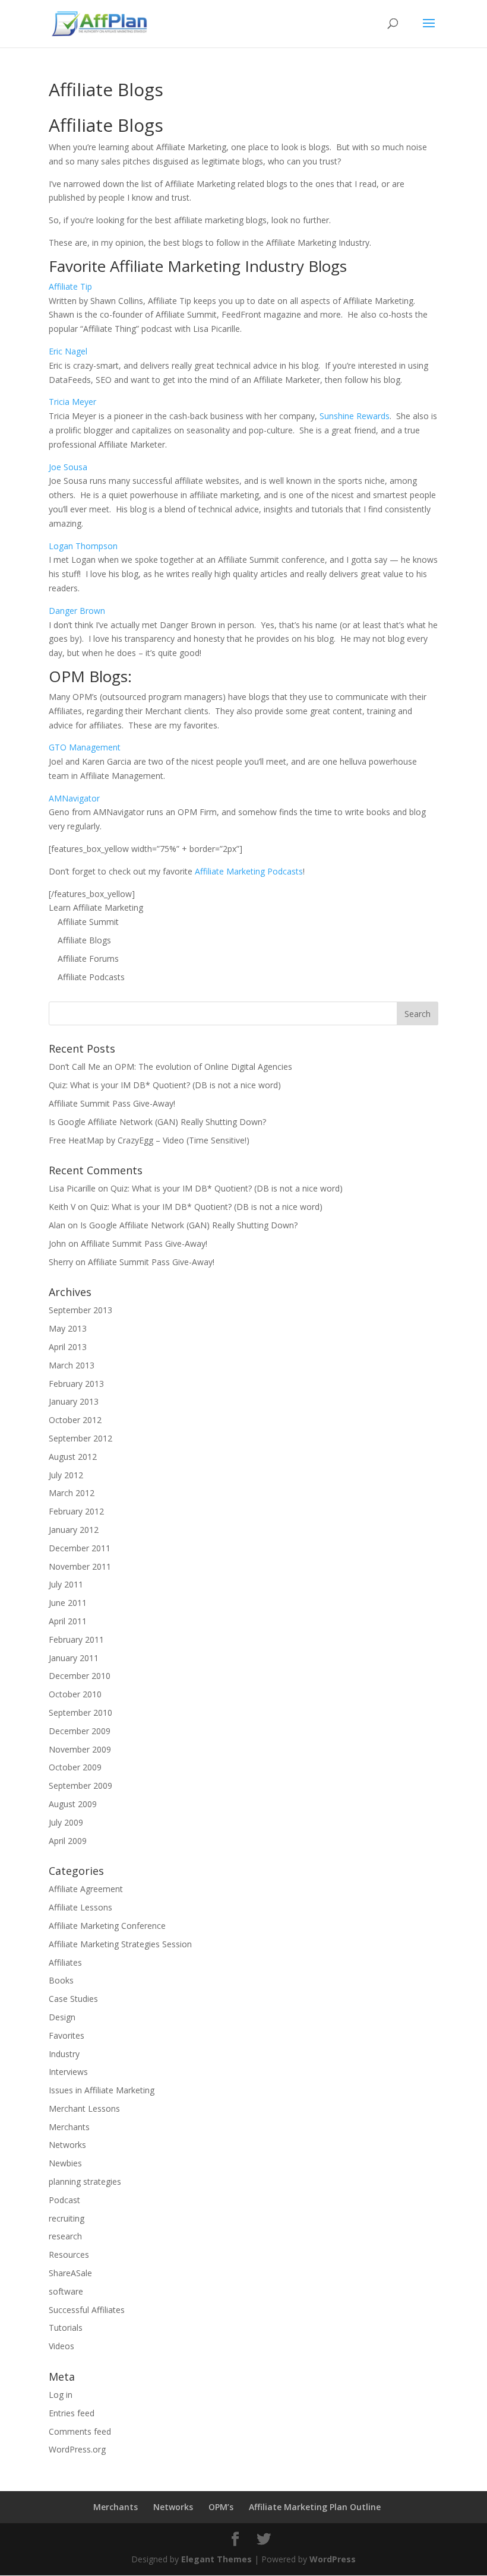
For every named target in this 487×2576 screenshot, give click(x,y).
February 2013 (76, 1384)
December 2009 (80, 1731)
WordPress (333, 2559)
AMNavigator (74, 798)
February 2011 (76, 1639)
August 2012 (73, 1457)
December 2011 (80, 1548)
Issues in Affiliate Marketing (102, 2090)
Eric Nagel (68, 351)
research (65, 2236)
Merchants (69, 2127)
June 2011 (68, 1603)
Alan (57, 1225)
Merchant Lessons (84, 2108)
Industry (64, 2054)
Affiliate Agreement (86, 1889)
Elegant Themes (216, 2559)
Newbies (65, 2163)
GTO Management (85, 747)
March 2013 (72, 1365)
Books (61, 1980)
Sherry (61, 1262)
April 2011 (68, 1621)
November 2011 (80, 1566)
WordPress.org (77, 2449)
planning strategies (85, 2181)
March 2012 (72, 1493)
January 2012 (74, 1530)
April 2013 (68, 1347)
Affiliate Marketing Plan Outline (315, 2507)
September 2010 (80, 1712)
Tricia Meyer (72, 402)
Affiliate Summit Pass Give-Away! (112, 1103)
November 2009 (80, 1749)
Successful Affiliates (87, 2310)
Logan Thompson (83, 546)
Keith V (62, 1207)
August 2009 (73, 1804)
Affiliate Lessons (80, 1907)
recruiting (67, 2218)
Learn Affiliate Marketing (96, 907)
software (66, 2291)
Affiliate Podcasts (91, 977)
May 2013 (68, 1328)
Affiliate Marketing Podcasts (249, 871)
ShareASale (70, 2273)
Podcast (64, 2200)
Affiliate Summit (88, 922)
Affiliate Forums (88, 959)
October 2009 (75, 1767)
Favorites (67, 2035)
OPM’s (221, 2507)
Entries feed (72, 2413)
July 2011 (66, 1584)
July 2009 (66, 1822)
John (57, 1243)
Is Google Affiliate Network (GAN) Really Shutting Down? (157, 1122)
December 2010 (80, 1676)
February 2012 (76, 1511)
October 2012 (75, 1420)
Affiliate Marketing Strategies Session (120, 1944)
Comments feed (80, 2431)
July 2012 (66, 1475)
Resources (69, 2255)
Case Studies (73, 1999)
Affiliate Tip (70, 286)
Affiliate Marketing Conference (107, 1926)
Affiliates (65, 1962)
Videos (61, 2346)
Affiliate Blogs (84, 940)
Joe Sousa (68, 467)
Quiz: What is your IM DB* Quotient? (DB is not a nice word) (165, 1085)
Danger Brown (77, 611)
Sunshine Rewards (355, 416)
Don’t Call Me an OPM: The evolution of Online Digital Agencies (170, 1067)
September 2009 (80, 1786)
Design (62, 2017)
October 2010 (75, 1694)
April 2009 (68, 1841)
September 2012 (80, 1438)
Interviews (68, 2072)
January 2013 (74, 1401)
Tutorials (66, 2328)
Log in (61, 2395)
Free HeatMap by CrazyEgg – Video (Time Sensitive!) (149, 1140)
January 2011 (74, 1658)
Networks (67, 2145)
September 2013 (80, 1310)
